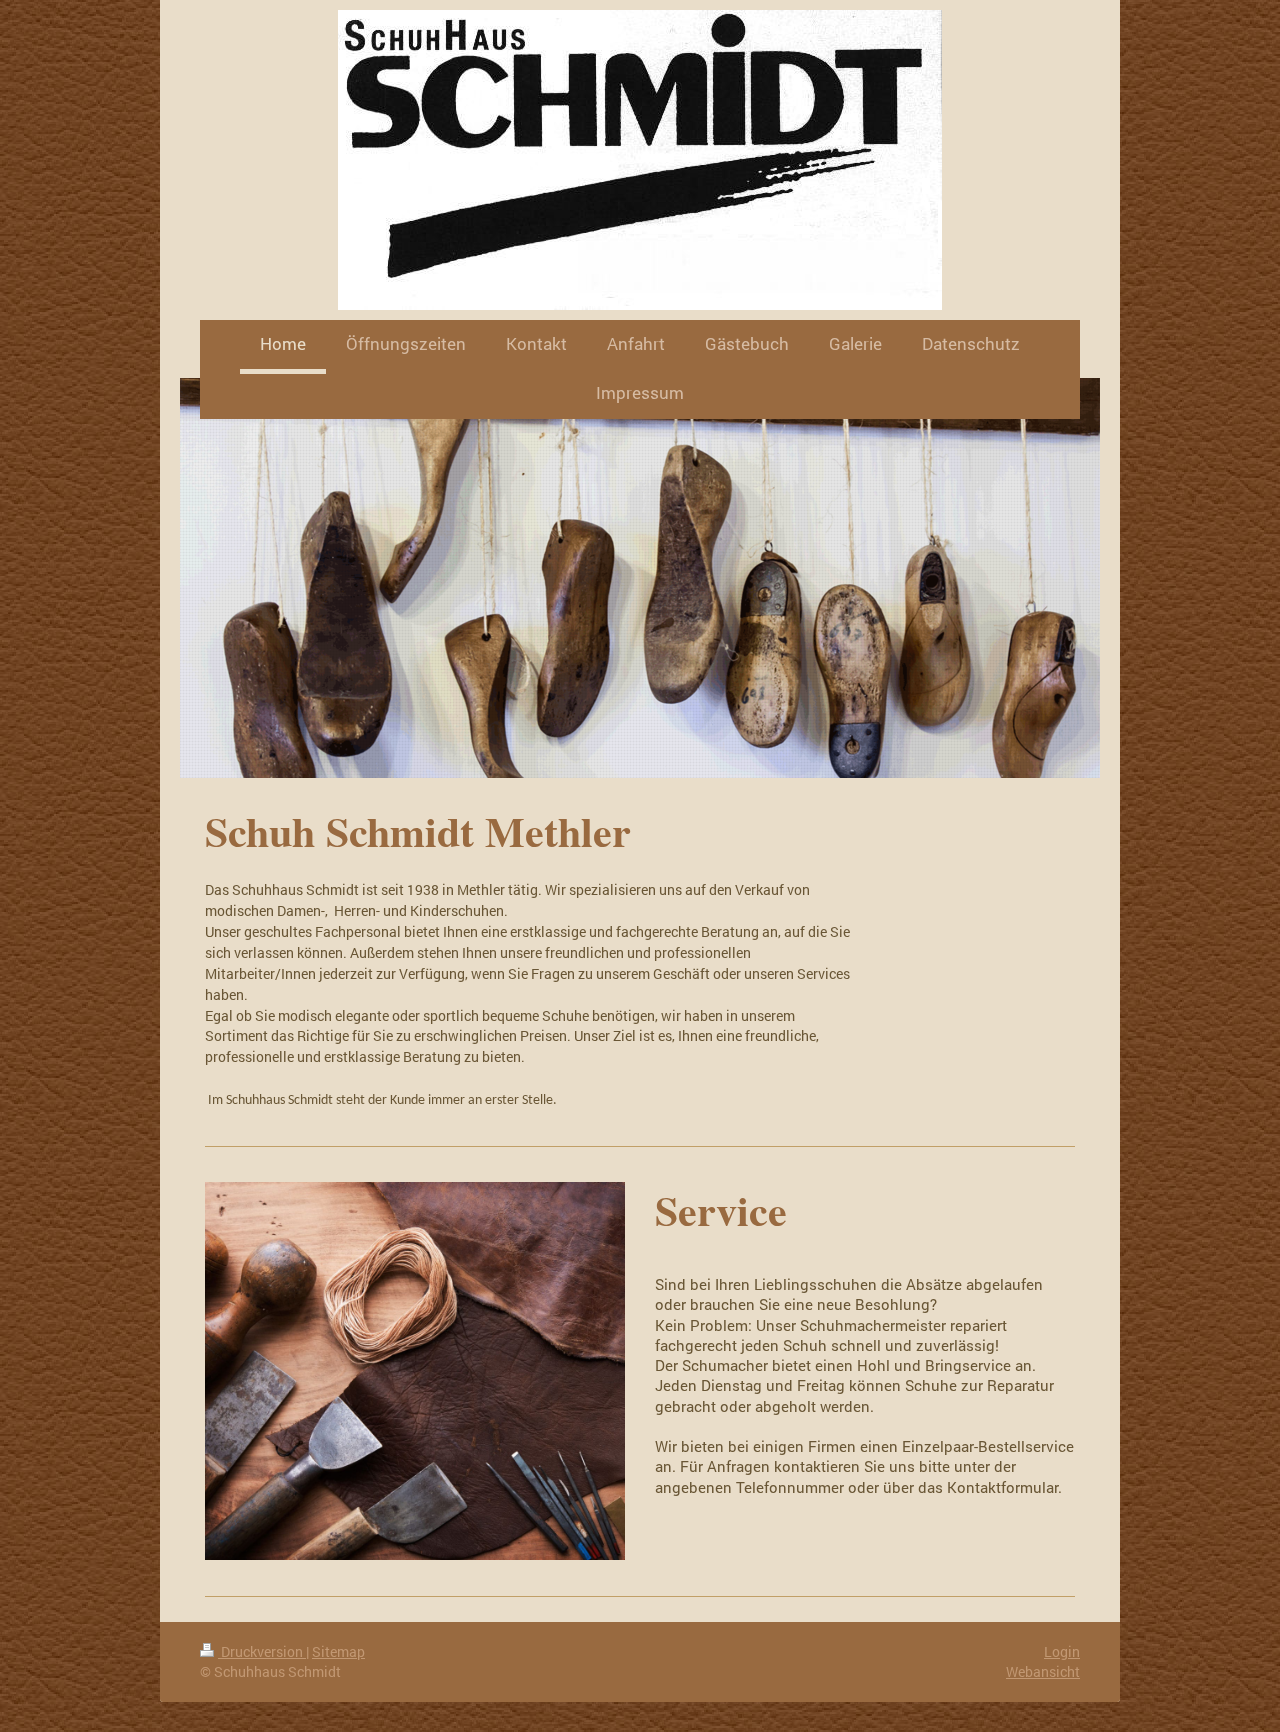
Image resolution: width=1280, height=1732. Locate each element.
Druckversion (262, 1651)
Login (1062, 1651)
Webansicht (1043, 1671)
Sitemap (338, 1651)
